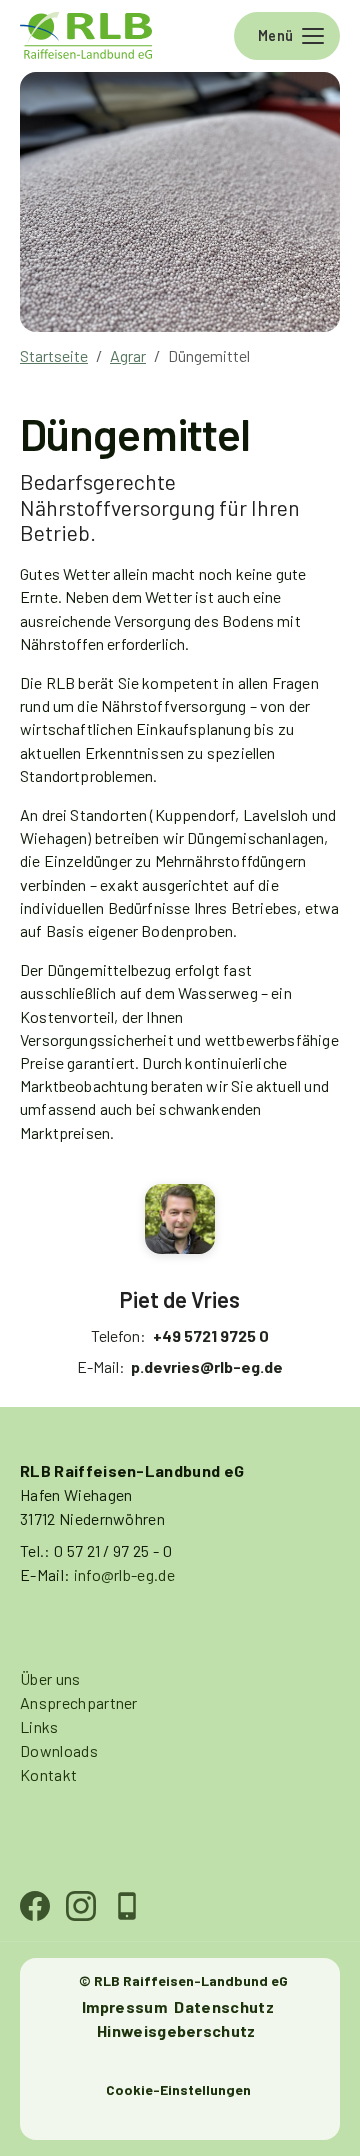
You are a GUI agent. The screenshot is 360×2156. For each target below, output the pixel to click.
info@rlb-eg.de (124, 1574)
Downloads (59, 1750)
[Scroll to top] (316, 2112)
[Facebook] (37, 1906)
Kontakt (48, 1774)
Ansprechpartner (79, 1702)
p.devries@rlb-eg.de (207, 1366)
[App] (129, 1906)
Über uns (50, 1678)
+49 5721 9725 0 (211, 1335)
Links (39, 1726)
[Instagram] (83, 1906)
